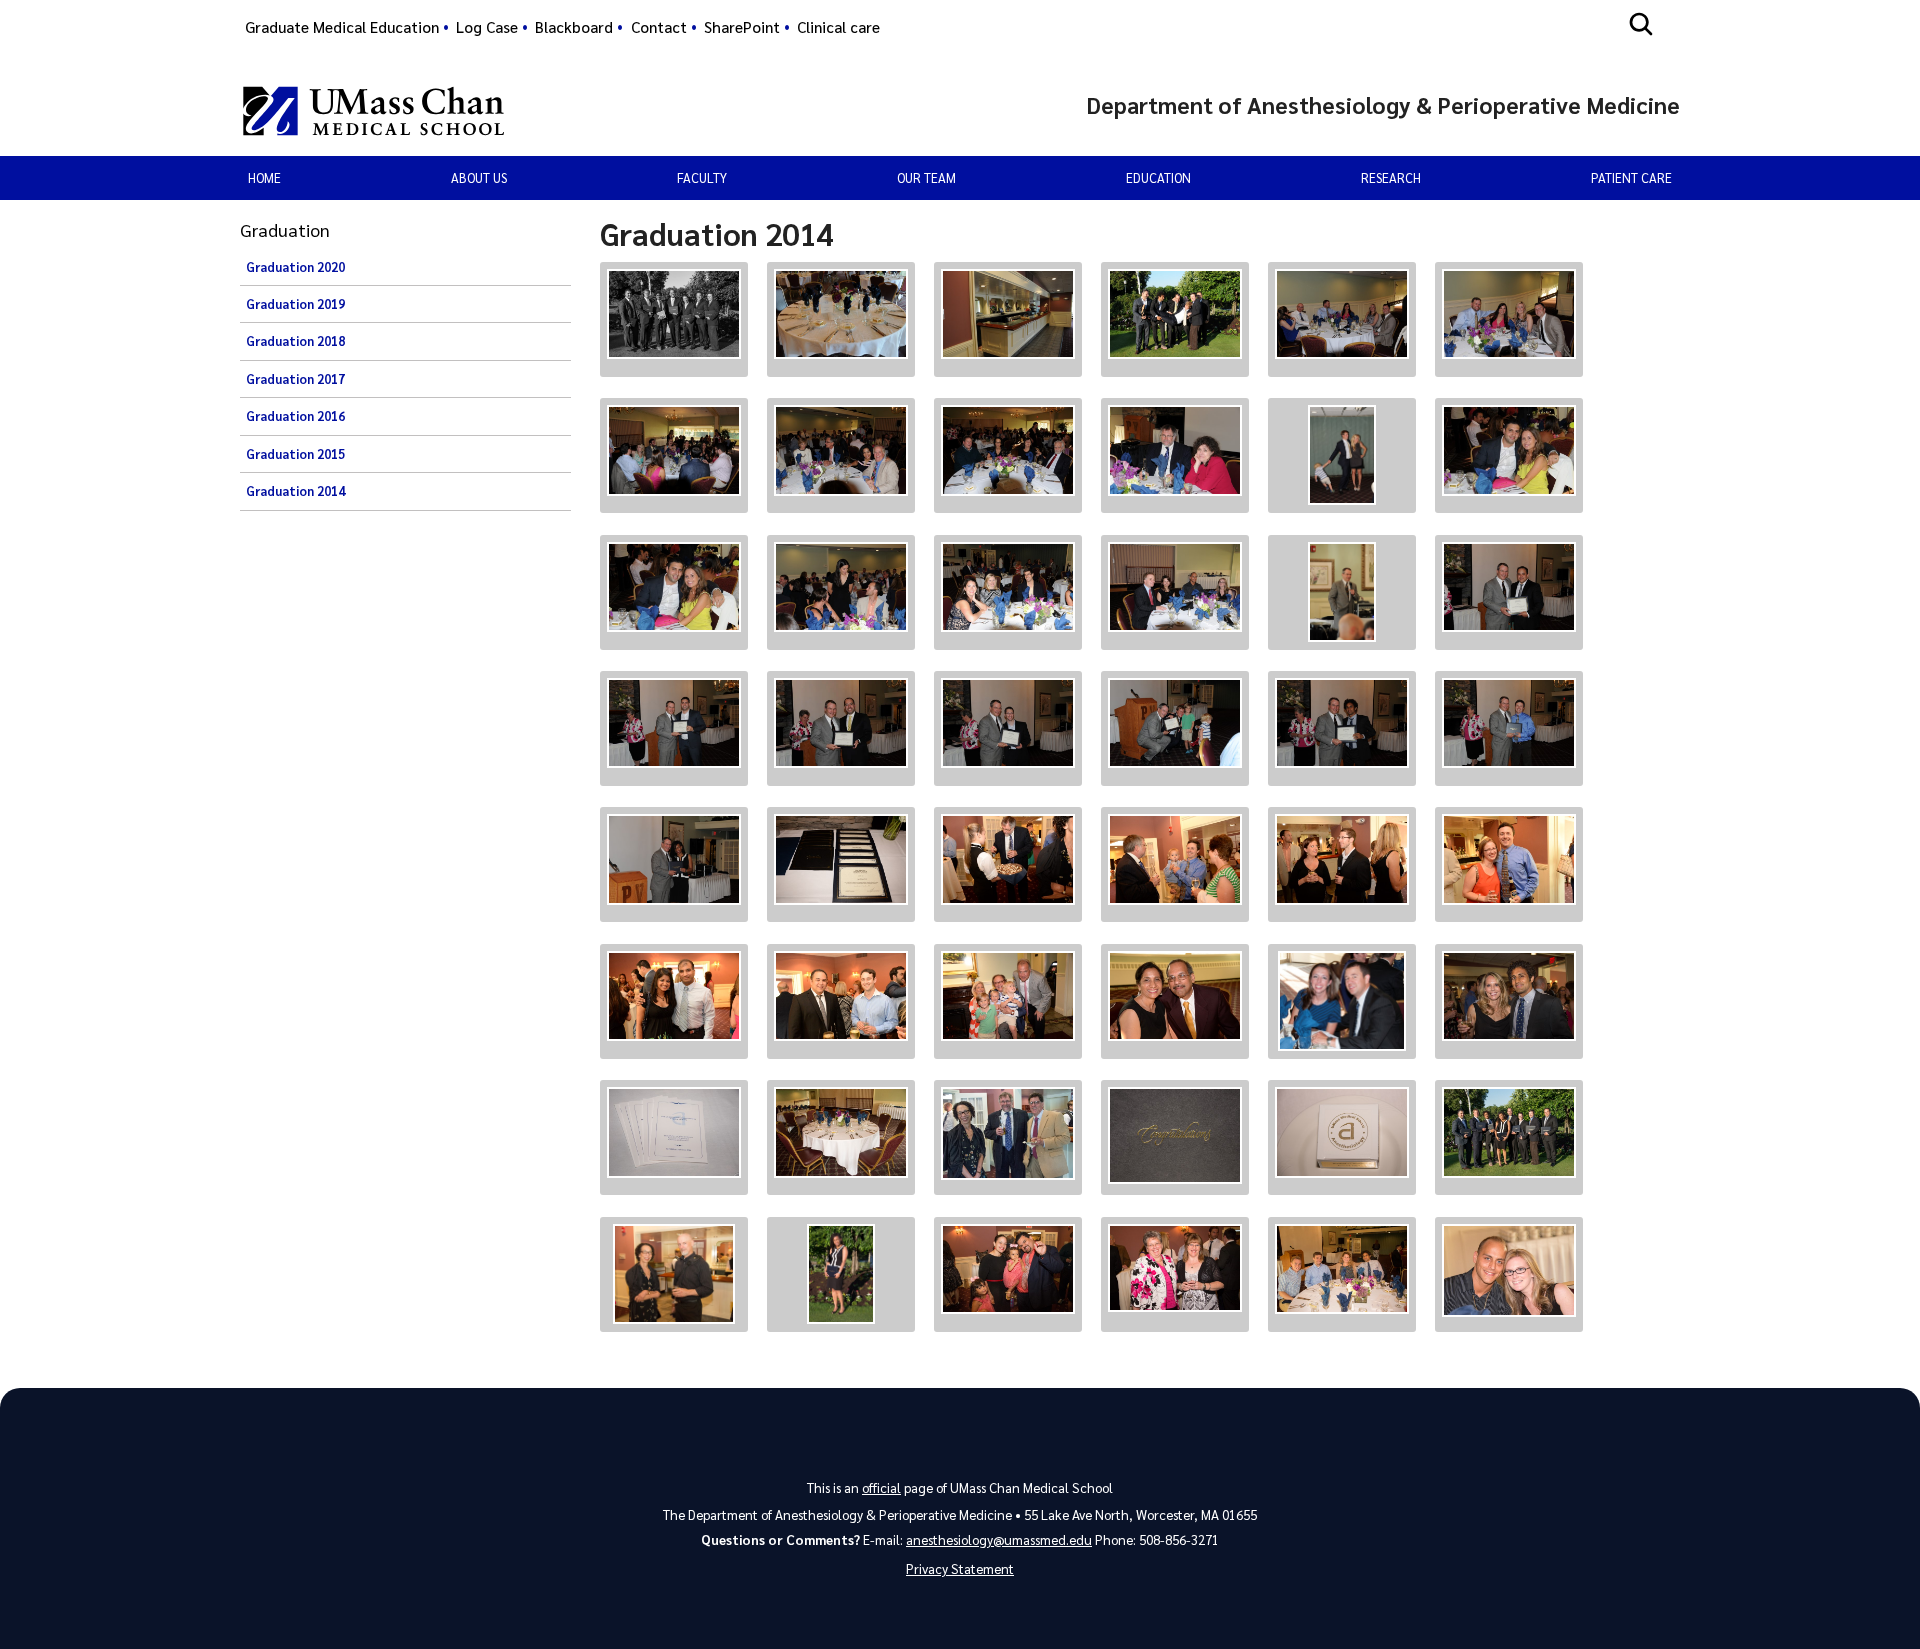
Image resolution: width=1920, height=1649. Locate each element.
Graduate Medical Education (342, 27)
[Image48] (1509, 1270)
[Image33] (1008, 996)
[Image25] (674, 859)
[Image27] (1008, 859)
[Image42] (1509, 1132)
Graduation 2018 (295, 341)
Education (1158, 177)
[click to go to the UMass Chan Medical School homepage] (373, 111)
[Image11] (1342, 455)
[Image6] (1509, 314)
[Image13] (674, 587)
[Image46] (1175, 1268)
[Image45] (1008, 1269)
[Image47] (1342, 1269)
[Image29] (1342, 859)
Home (264, 177)
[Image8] (841, 450)
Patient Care (1631, 177)
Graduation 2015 (295, 454)
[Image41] (1342, 1132)
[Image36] (1509, 996)
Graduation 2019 (295, 304)
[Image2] (841, 314)
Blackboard (574, 27)
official (881, 1487)
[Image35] (1342, 1001)
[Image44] (841, 1274)
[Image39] (1008, 1133)
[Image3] (1008, 314)
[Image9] (1008, 450)
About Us (479, 177)
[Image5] (1342, 314)
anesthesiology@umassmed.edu (999, 1539)
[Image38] (841, 1132)
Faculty (702, 177)
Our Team (926, 177)
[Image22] (1175, 723)
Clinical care (838, 27)
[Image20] (841, 723)
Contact (659, 27)
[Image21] (1008, 723)
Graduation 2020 (295, 267)
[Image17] (1342, 592)
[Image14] (841, 587)
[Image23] (1342, 723)
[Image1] (674, 314)
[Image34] (1175, 996)
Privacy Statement (960, 1568)
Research (1391, 177)
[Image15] (1008, 587)
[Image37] (674, 1132)
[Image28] (1175, 859)
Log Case (487, 27)
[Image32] (841, 996)
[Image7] (674, 450)
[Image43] (674, 1274)
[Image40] (1175, 1135)
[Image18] (1509, 587)
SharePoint (742, 27)
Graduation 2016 (295, 416)
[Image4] (1175, 314)
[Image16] (1175, 587)
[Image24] (1509, 723)
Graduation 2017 (295, 379)
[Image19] (674, 723)
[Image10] (1175, 450)
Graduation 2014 (295, 491)
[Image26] (841, 859)
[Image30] (1509, 859)
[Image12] (1509, 450)
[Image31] (674, 996)
